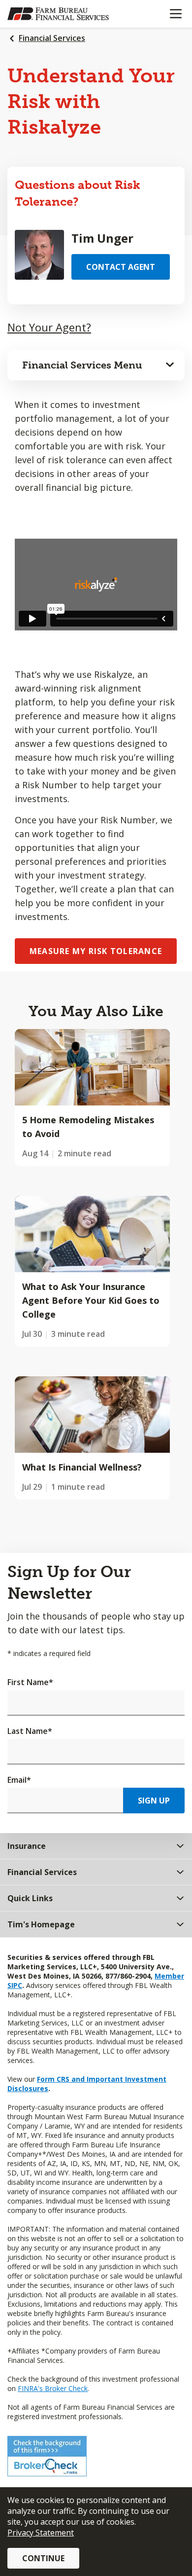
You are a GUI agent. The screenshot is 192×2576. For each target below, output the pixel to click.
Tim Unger (102, 238)
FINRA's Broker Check (53, 2388)
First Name (30, 1682)
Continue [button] (43, 2558)
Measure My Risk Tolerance (96, 951)
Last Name (30, 1731)
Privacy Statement (41, 2533)
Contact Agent (121, 267)
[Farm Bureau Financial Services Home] (58, 14)
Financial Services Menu (82, 365)
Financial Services (52, 38)
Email (19, 1780)
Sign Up (154, 1801)
